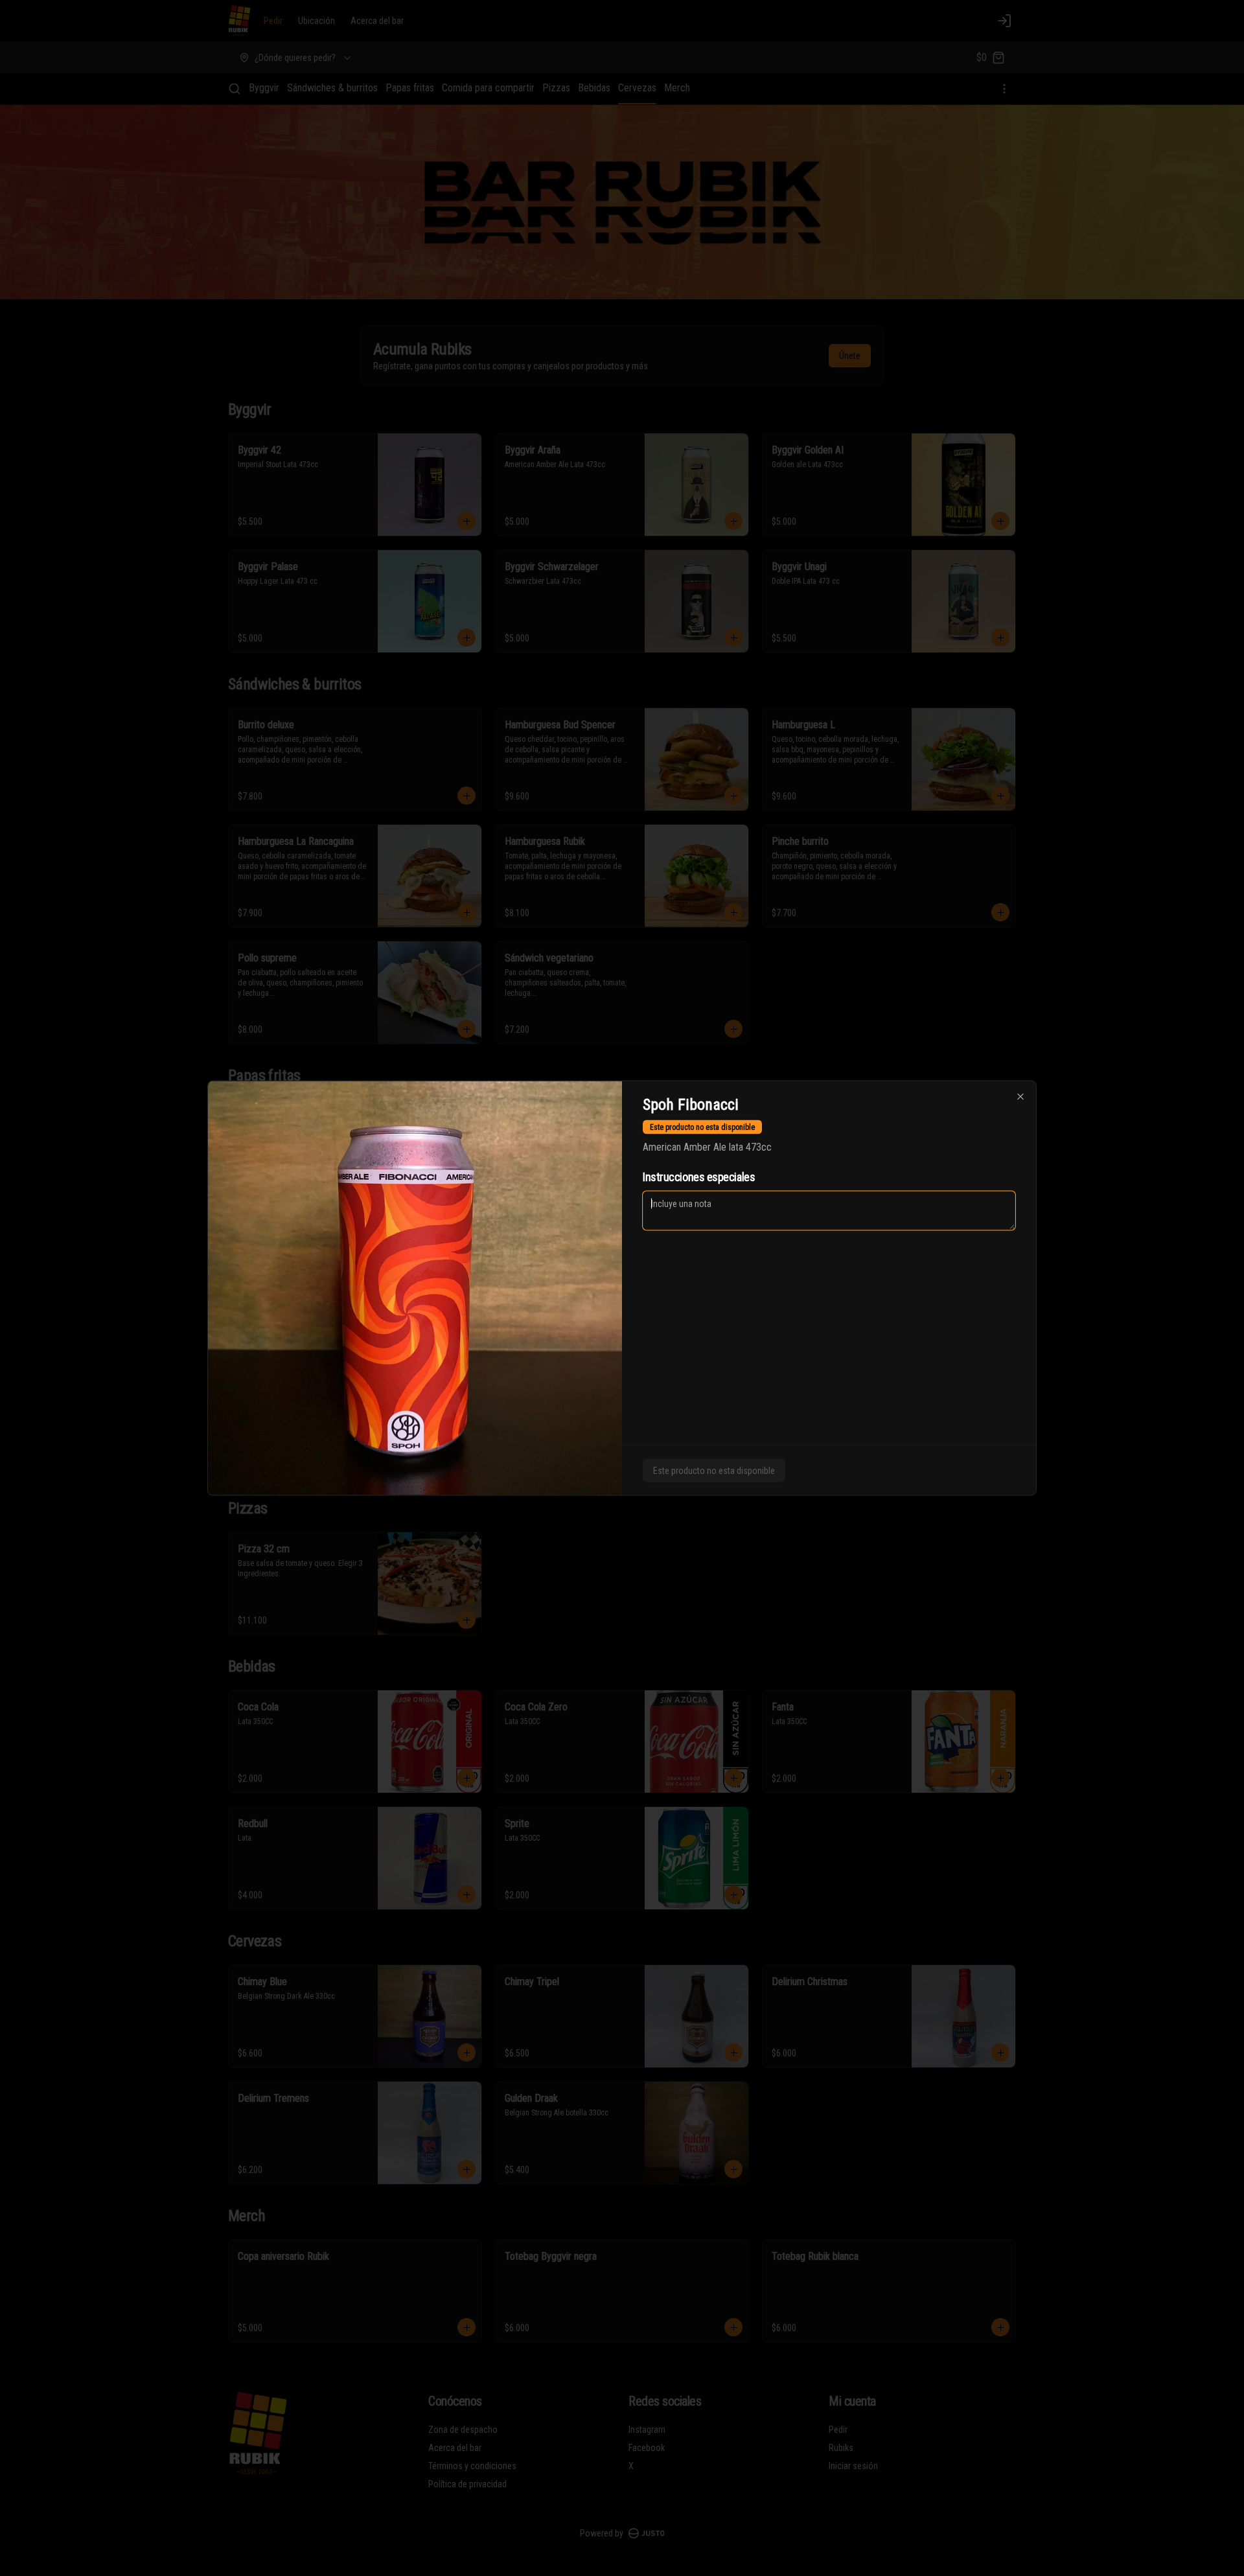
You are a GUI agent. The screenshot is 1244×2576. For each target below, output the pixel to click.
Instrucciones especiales (699, 1177)
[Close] (1020, 1097)
